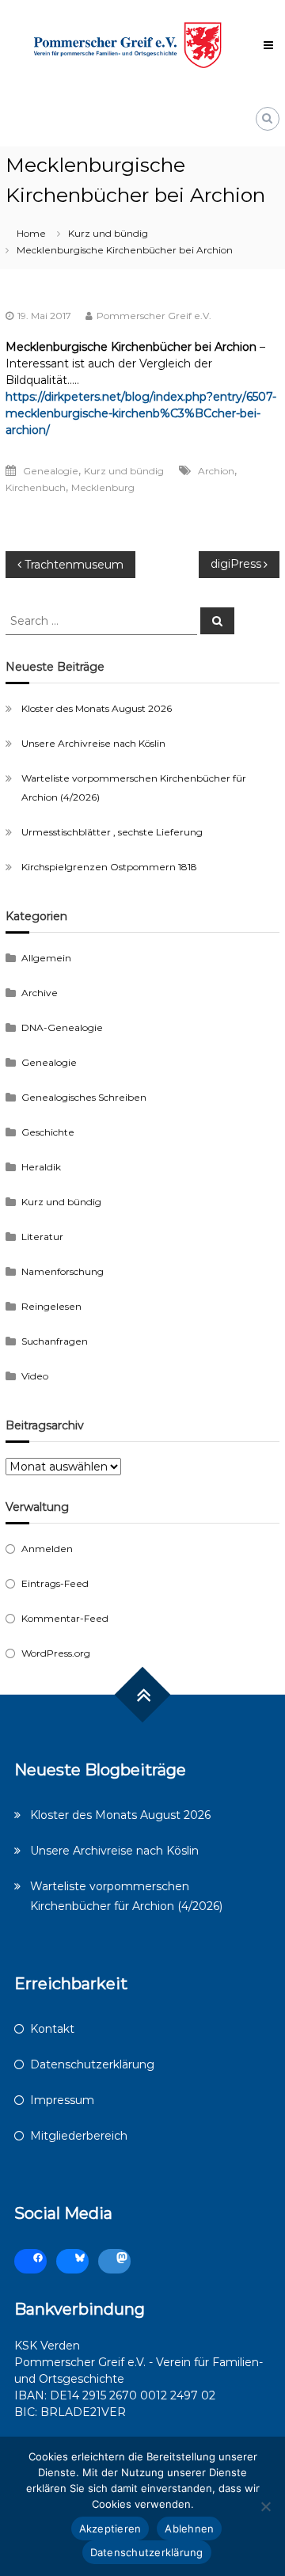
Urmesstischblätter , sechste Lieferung (112, 832)
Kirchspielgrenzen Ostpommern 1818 (109, 867)
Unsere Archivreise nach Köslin (93, 743)
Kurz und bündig (108, 233)
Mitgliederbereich (79, 2136)
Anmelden (47, 1549)
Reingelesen (51, 1306)
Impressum (62, 2100)
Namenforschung (63, 1271)
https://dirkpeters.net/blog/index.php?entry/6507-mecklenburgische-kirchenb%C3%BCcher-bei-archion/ (141, 413)
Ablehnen (189, 2528)
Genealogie (51, 471)
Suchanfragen (55, 1341)
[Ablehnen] (265, 2506)
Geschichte (48, 1132)
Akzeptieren (110, 2528)
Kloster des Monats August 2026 (97, 708)
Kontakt (52, 2029)
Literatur (42, 1237)
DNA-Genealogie (62, 1027)
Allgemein (46, 958)
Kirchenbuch (36, 487)
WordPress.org (56, 1653)
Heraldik (41, 1167)
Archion (216, 471)
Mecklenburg (103, 487)
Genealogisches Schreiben (84, 1097)
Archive (40, 993)
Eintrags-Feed (55, 1583)
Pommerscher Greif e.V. (154, 316)
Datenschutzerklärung (92, 2064)
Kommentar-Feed (65, 1618)
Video (35, 1376)
